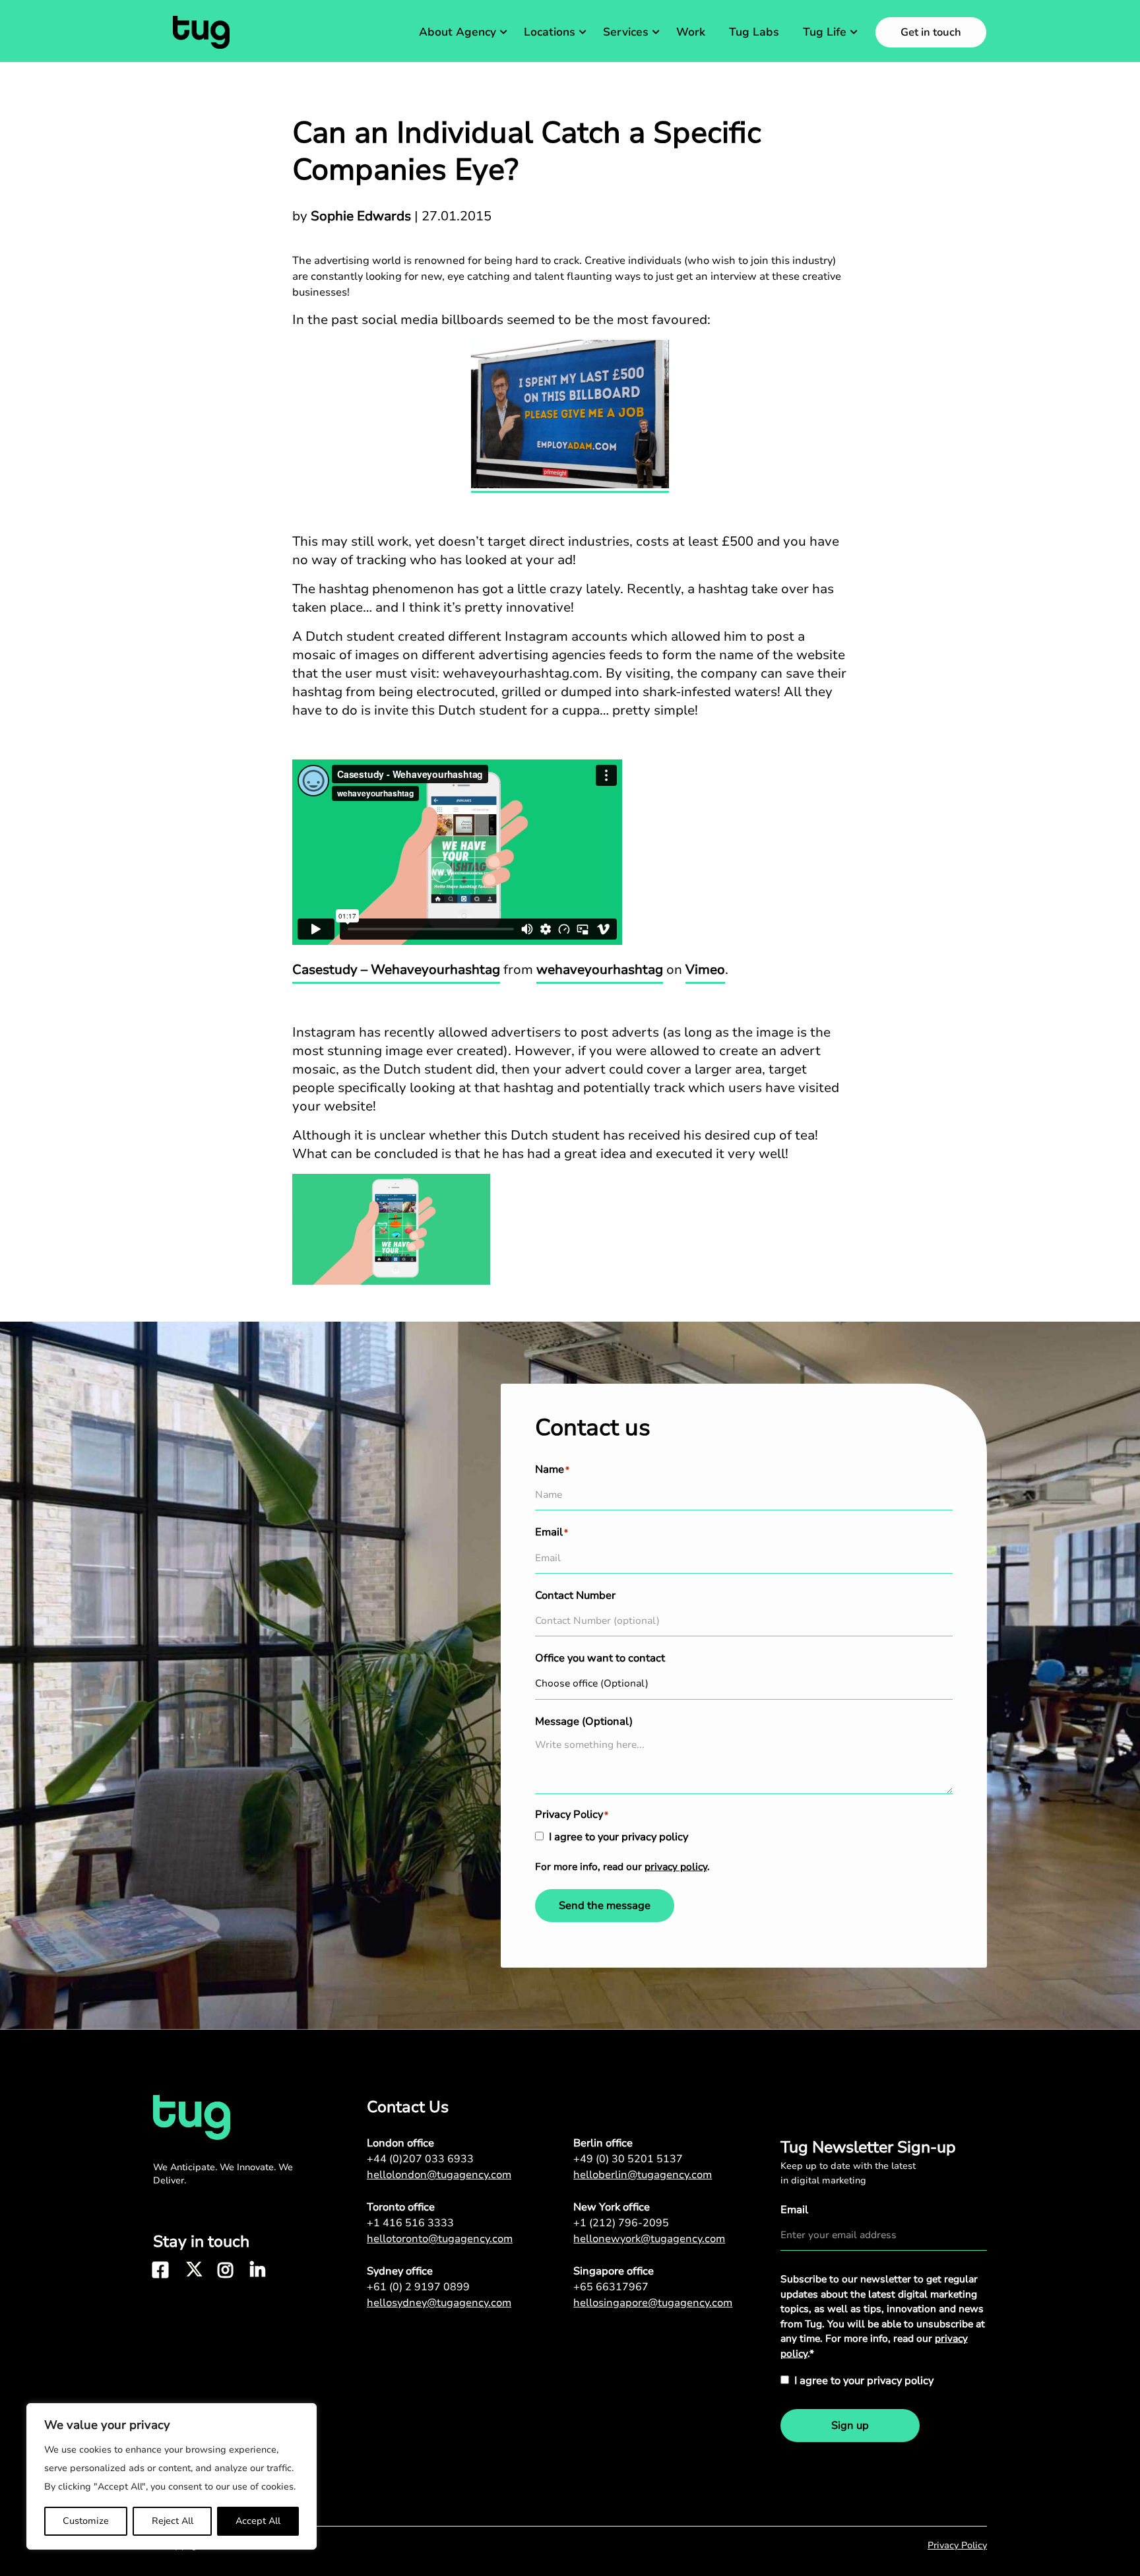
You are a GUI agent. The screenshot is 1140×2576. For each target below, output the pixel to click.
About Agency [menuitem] (458, 32)
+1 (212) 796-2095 (621, 2223)
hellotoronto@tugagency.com (440, 2239)
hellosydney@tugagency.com (439, 2303)
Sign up (850, 2426)
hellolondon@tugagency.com (439, 2175)
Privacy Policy (957, 2545)
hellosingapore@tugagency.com (653, 2303)
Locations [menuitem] (550, 32)
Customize (86, 2521)
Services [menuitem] (626, 32)
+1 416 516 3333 (410, 2223)
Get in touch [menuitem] (931, 32)
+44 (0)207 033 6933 (420, 2159)
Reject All (173, 2521)
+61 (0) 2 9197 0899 (418, 2287)
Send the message (605, 1906)
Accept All (258, 2521)
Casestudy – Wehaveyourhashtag (396, 970)
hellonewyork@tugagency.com (649, 2239)
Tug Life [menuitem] (825, 32)
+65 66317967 (611, 2287)
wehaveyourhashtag (600, 970)
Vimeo (705, 970)
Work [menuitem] (691, 32)
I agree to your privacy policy (618, 1837)
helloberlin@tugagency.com (643, 2175)
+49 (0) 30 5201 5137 (628, 2159)
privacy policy (676, 1867)
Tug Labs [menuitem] (754, 32)
